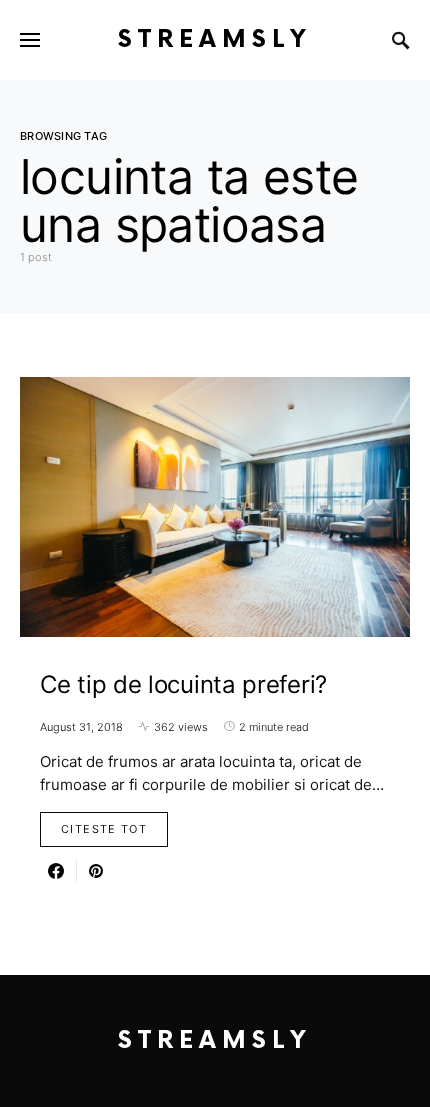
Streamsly (215, 39)
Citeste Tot (104, 829)
